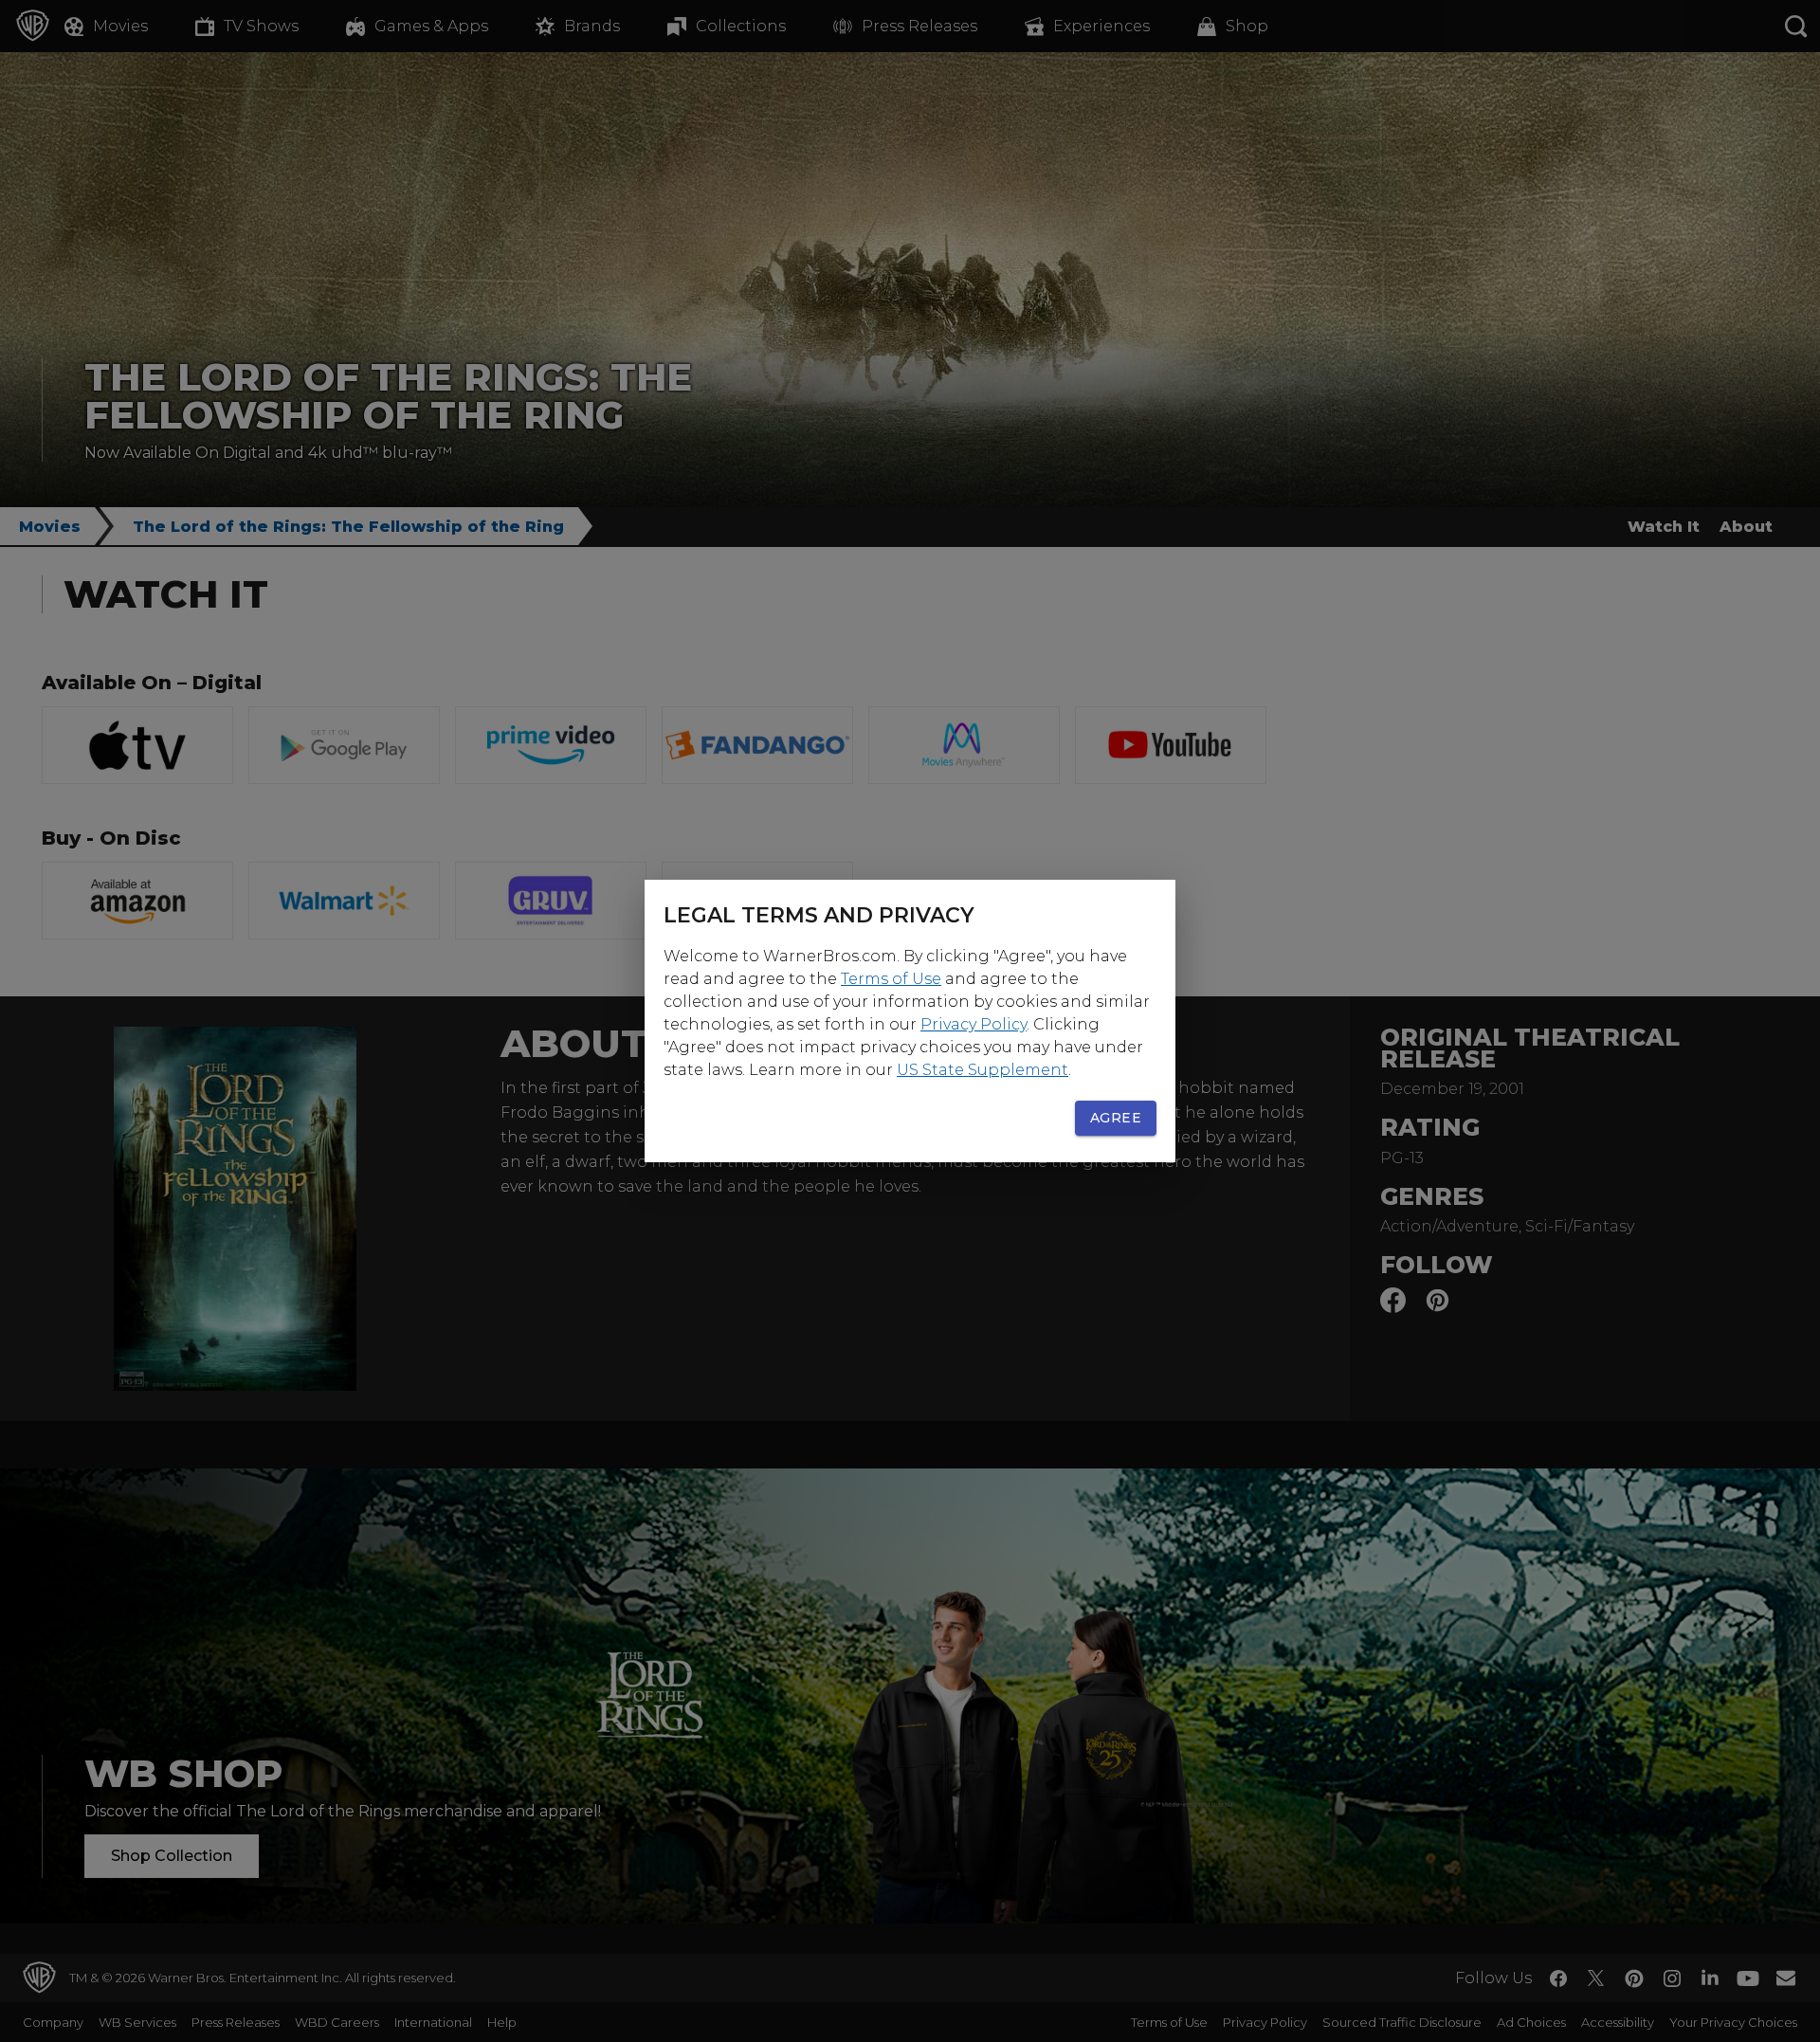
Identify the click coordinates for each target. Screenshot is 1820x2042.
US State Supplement (983, 1070)
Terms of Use (891, 979)
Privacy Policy (974, 1024)
